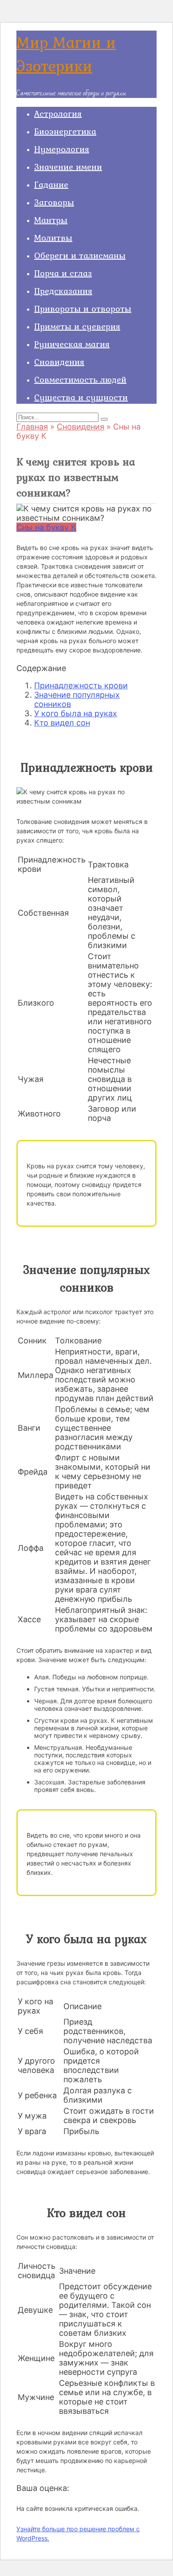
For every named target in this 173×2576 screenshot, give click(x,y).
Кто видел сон (62, 723)
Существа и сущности (81, 397)
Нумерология (62, 149)
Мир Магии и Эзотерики (66, 54)
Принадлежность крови (81, 685)
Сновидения (59, 362)
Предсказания (63, 291)
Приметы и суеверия (77, 326)
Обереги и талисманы (80, 255)
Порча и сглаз (63, 273)
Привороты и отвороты (83, 308)
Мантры (51, 220)
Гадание (51, 184)
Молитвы (53, 238)
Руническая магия (72, 344)
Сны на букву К (46, 527)
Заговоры (54, 202)
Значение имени (68, 167)
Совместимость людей (80, 379)
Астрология (58, 113)
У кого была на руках (76, 713)
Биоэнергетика (65, 131)
